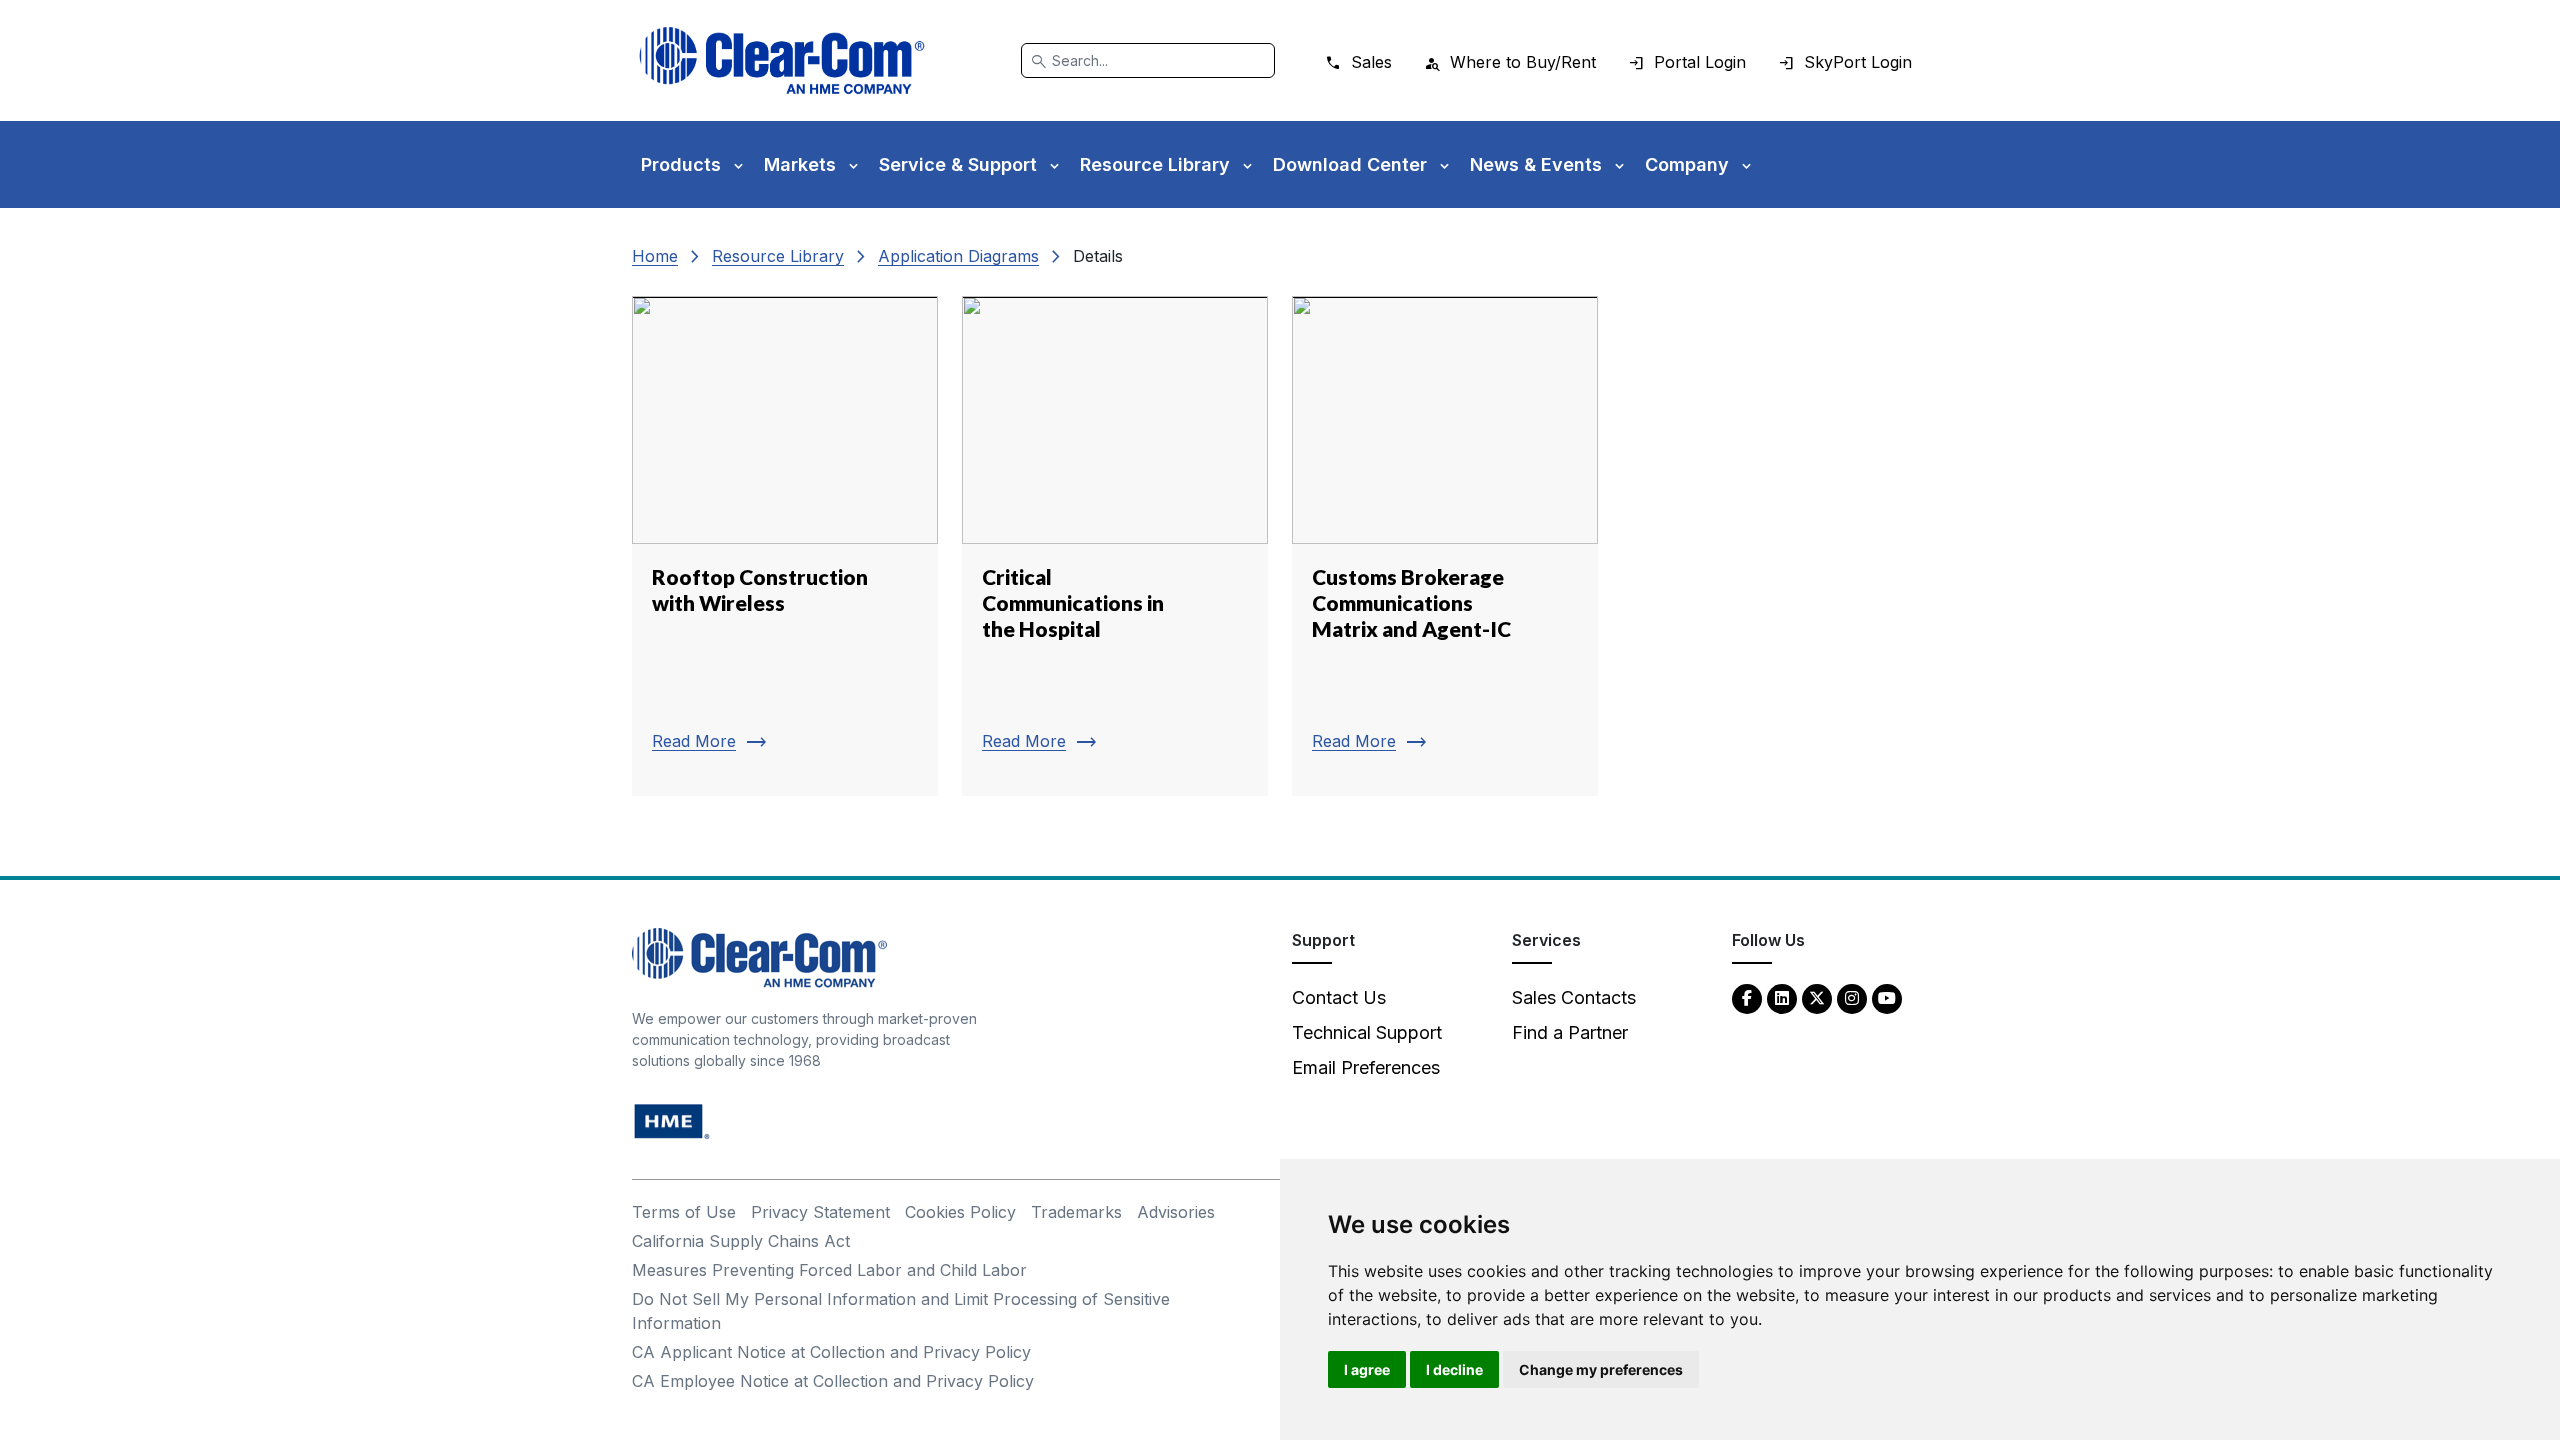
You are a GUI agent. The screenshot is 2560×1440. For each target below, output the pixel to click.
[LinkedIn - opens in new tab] (1782, 997)
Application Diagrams (958, 256)
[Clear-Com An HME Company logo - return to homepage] (759, 956)
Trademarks (1076, 1212)
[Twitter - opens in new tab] (1817, 997)
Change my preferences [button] (1601, 1369)
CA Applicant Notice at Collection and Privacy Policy (831, 1352)
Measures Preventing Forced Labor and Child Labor (829, 1270)
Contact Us (1339, 997)
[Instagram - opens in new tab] (1852, 997)
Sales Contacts (1574, 997)
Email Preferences (1366, 1067)
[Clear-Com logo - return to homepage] (782, 60)
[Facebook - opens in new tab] (1747, 997)
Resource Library (778, 256)
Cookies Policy (960, 1212)
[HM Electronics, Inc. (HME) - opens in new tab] (672, 1120)
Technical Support (1367, 1032)
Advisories (1176, 1212)
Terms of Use (684, 1212)
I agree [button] (1367, 1369)
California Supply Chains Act (741, 1241)
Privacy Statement (820, 1212)
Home (655, 256)
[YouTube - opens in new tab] (1887, 997)
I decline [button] (1454, 1369)
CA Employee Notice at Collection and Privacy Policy (833, 1381)
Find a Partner (1570, 1032)
